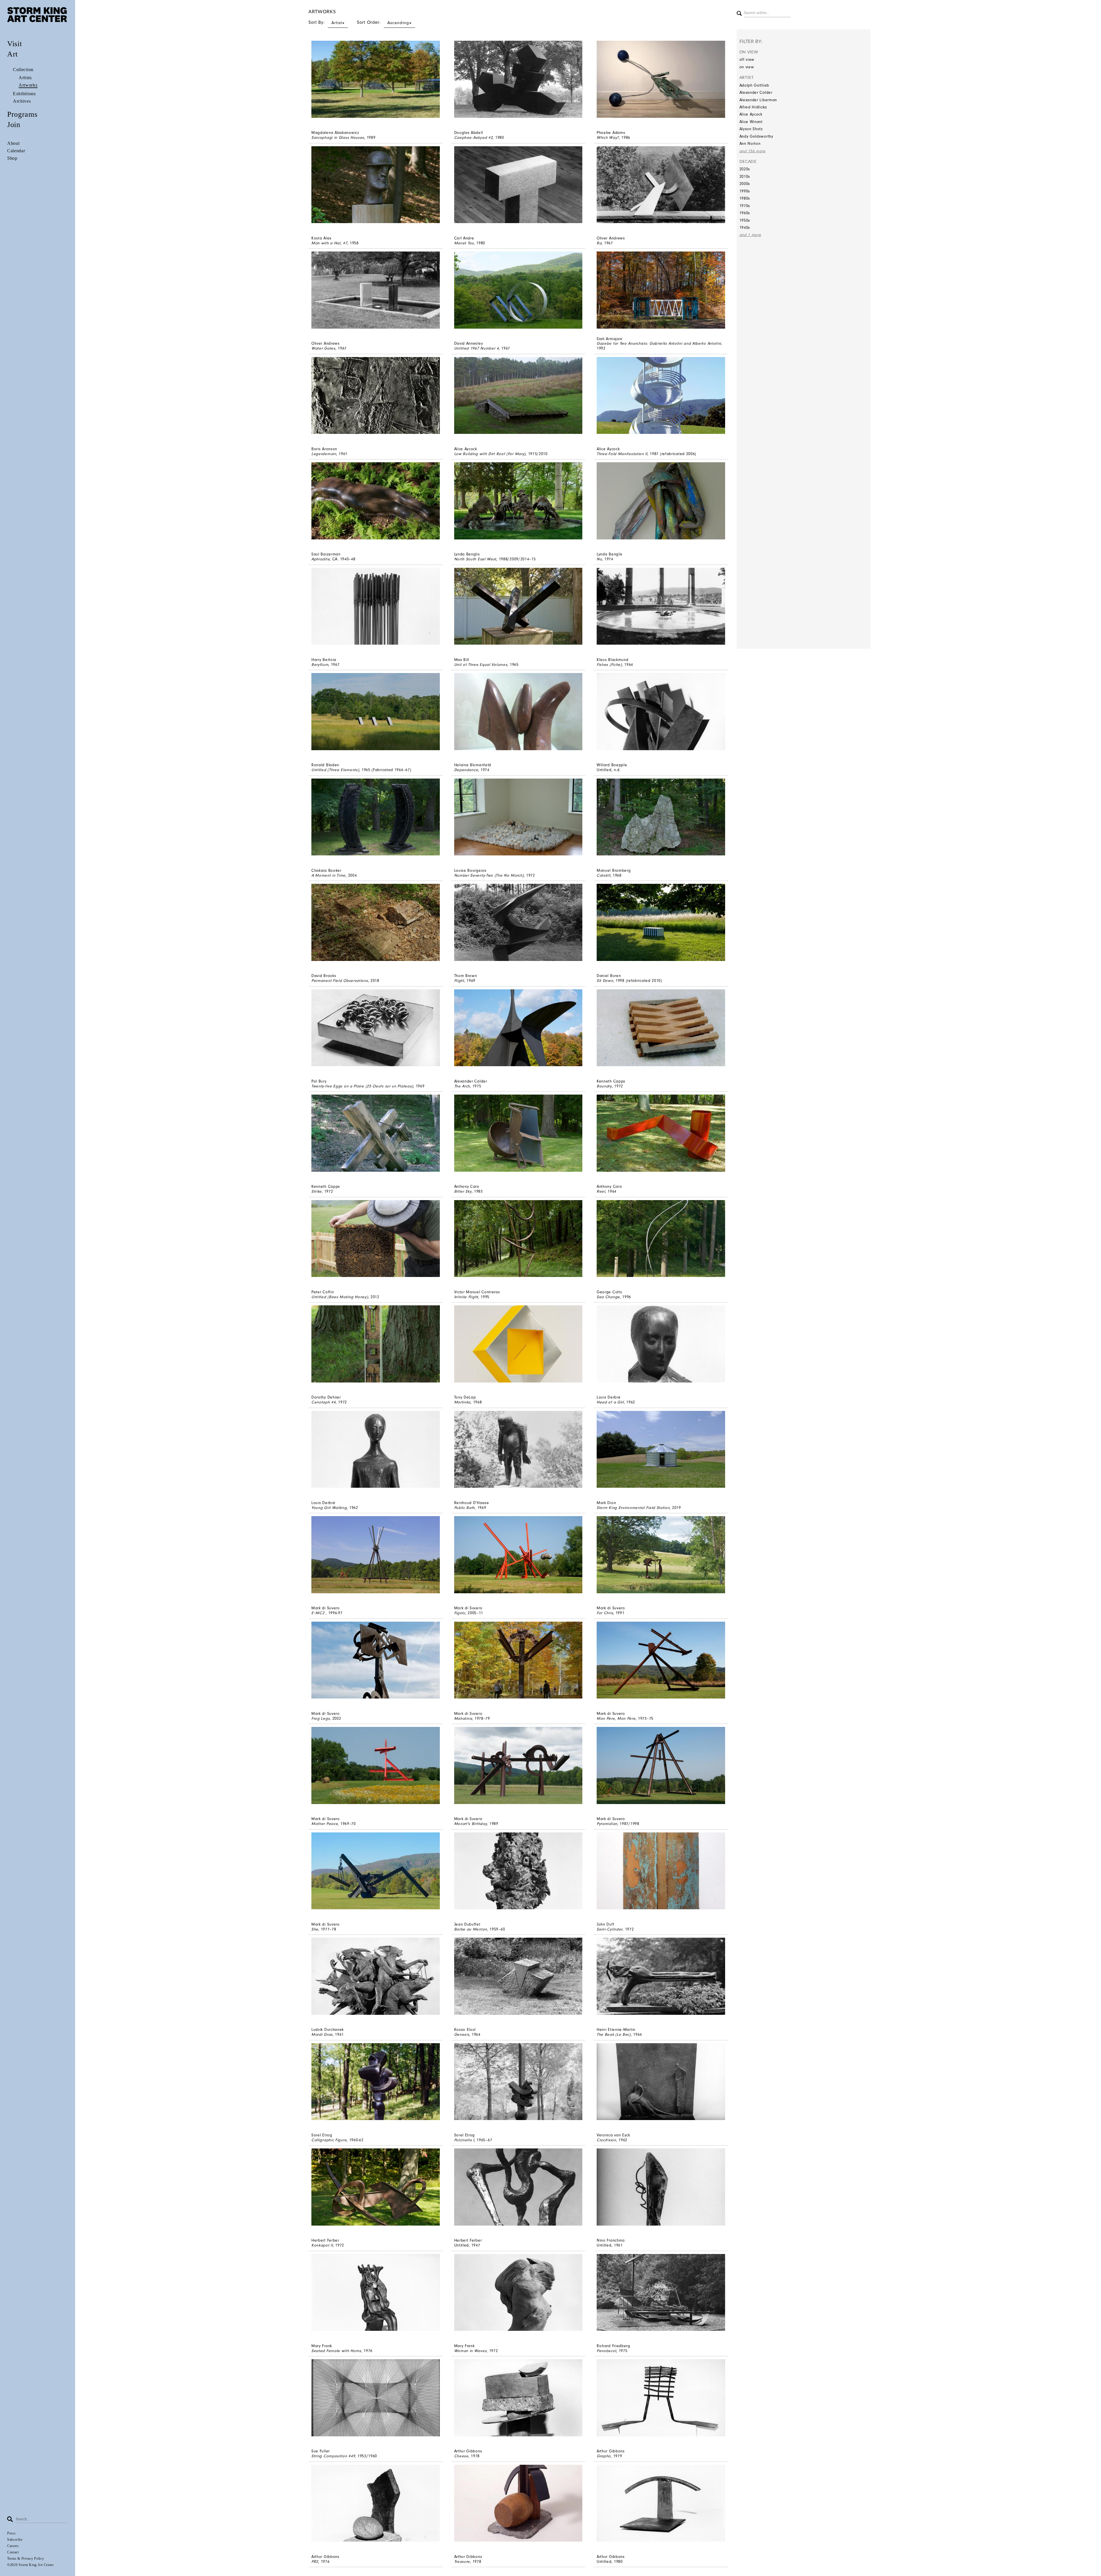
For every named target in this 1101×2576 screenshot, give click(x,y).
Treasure (462, 2562)
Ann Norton (750, 144)
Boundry (604, 1086)
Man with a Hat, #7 (329, 243)
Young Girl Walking (329, 1508)
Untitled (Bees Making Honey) (340, 1297)
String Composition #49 (333, 2456)
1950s (745, 220)
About (13, 143)
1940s (745, 228)
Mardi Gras (322, 2034)
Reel (601, 1191)
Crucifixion (606, 2140)
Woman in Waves (471, 2351)
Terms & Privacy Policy (26, 2559)
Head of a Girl (610, 1402)
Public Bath (465, 1508)
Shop (12, 158)
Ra (599, 243)
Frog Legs (321, 1718)
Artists (25, 78)
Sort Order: (383, 22)
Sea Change (608, 1297)
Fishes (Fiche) (609, 665)
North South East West (475, 559)
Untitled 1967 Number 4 (477, 348)
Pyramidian (607, 1824)
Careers (13, 2546)
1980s (745, 198)
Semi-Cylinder (610, 1929)
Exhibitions (24, 94)
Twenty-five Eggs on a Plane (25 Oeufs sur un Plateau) (362, 1086)
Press (11, 2533)
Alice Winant (751, 122)
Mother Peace (325, 1824)
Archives (22, 101)
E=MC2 (319, 1613)
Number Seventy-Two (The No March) (489, 875)
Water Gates (323, 348)
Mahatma (463, 1718)
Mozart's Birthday (471, 1824)
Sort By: (325, 22)
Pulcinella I (464, 2140)
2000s (745, 184)
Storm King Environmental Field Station (633, 1508)
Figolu (460, 1613)
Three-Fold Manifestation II (622, 454)
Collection (23, 70)
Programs (22, 114)
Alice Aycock (751, 114)
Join (14, 125)
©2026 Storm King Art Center (31, 2565)
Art (12, 54)
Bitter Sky (463, 1191)
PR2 (315, 2562)
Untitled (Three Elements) (335, 770)
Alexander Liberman (758, 100)
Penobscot (606, 2351)
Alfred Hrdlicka (753, 107)
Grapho (604, 2456)
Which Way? (608, 138)
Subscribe (15, 2540)
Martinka (462, 1402)
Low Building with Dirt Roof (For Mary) (490, 454)
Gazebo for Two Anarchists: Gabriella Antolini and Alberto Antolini (659, 343)
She (315, 1929)
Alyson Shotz (751, 129)
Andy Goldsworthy (756, 136)
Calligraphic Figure (329, 2140)
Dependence (466, 770)
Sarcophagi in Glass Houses (338, 138)
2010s (745, 177)
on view (747, 67)
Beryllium (320, 665)
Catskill (604, 875)
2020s (745, 169)
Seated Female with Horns (336, 2351)
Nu (599, 559)
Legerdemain (324, 454)
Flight (459, 981)
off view (747, 60)
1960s (745, 213)
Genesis (462, 2034)
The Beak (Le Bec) (614, 2034)
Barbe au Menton (471, 1929)
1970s (745, 206)
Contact (13, 2552)
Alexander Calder (756, 92)
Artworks (28, 85)
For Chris (605, 1613)
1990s (745, 191)
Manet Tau (464, 243)
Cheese (461, 2456)
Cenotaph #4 (324, 1402)
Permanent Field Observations (340, 981)
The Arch (462, 1086)
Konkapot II (322, 2245)
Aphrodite (321, 559)
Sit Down (605, 981)
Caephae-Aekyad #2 (474, 138)
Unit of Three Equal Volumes (481, 665)
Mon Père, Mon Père (616, 1718)
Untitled (604, 770)
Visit (15, 44)
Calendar (16, 151)
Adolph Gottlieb (755, 85)
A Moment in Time (328, 875)
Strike (317, 1191)
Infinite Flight (466, 1297)
